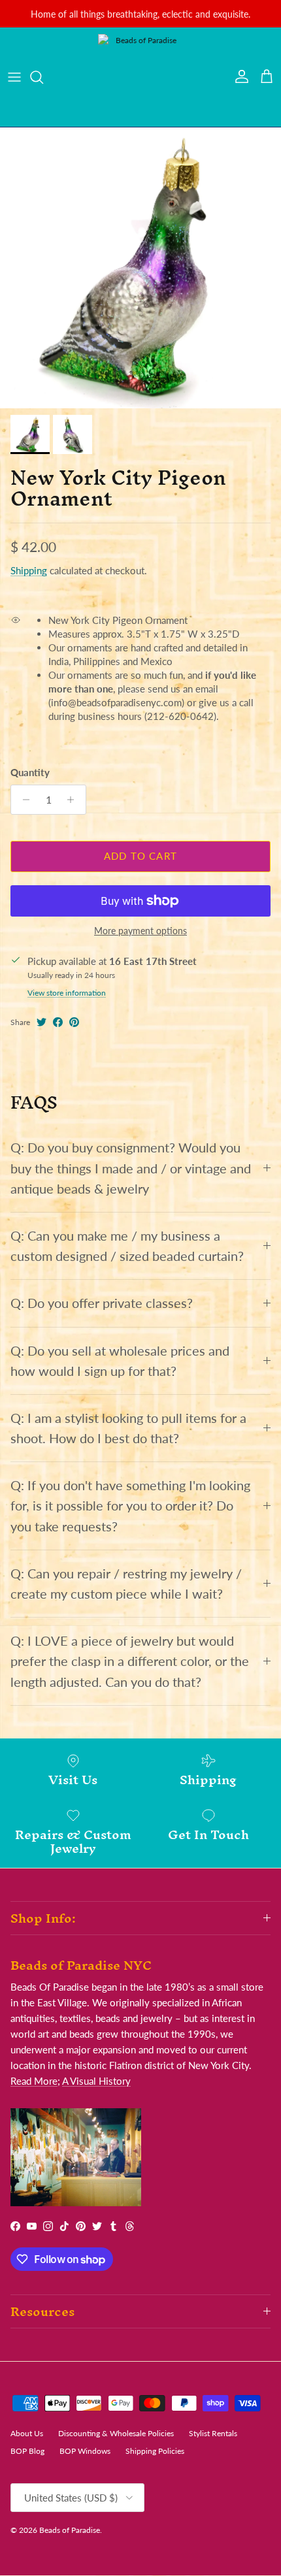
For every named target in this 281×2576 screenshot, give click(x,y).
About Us (27, 2433)
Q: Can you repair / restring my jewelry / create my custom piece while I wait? (126, 1584)
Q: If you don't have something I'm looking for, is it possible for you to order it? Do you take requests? (130, 1506)
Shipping (29, 570)
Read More (34, 2081)
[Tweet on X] (41, 1022)
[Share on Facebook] (58, 1022)
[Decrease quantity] (23, 800)
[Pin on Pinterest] (74, 1022)
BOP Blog (27, 2451)
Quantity (30, 772)
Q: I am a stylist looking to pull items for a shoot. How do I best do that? (128, 1428)
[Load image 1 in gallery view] (140, 268)
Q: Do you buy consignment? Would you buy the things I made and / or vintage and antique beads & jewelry (131, 1168)
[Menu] (14, 77)
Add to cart (140, 856)
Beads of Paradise (70, 2530)
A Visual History (96, 2081)
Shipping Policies (155, 2451)
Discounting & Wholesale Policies (116, 2433)
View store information (67, 993)
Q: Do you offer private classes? (102, 1303)
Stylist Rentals (213, 2433)
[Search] (43, 77)
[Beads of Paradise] (140, 77)
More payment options (140, 931)
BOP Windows (85, 2451)
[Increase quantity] (74, 800)
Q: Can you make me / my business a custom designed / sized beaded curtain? (127, 1246)
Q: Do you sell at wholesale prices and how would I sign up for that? (120, 1361)
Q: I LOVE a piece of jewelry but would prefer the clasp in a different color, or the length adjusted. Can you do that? (130, 1661)
